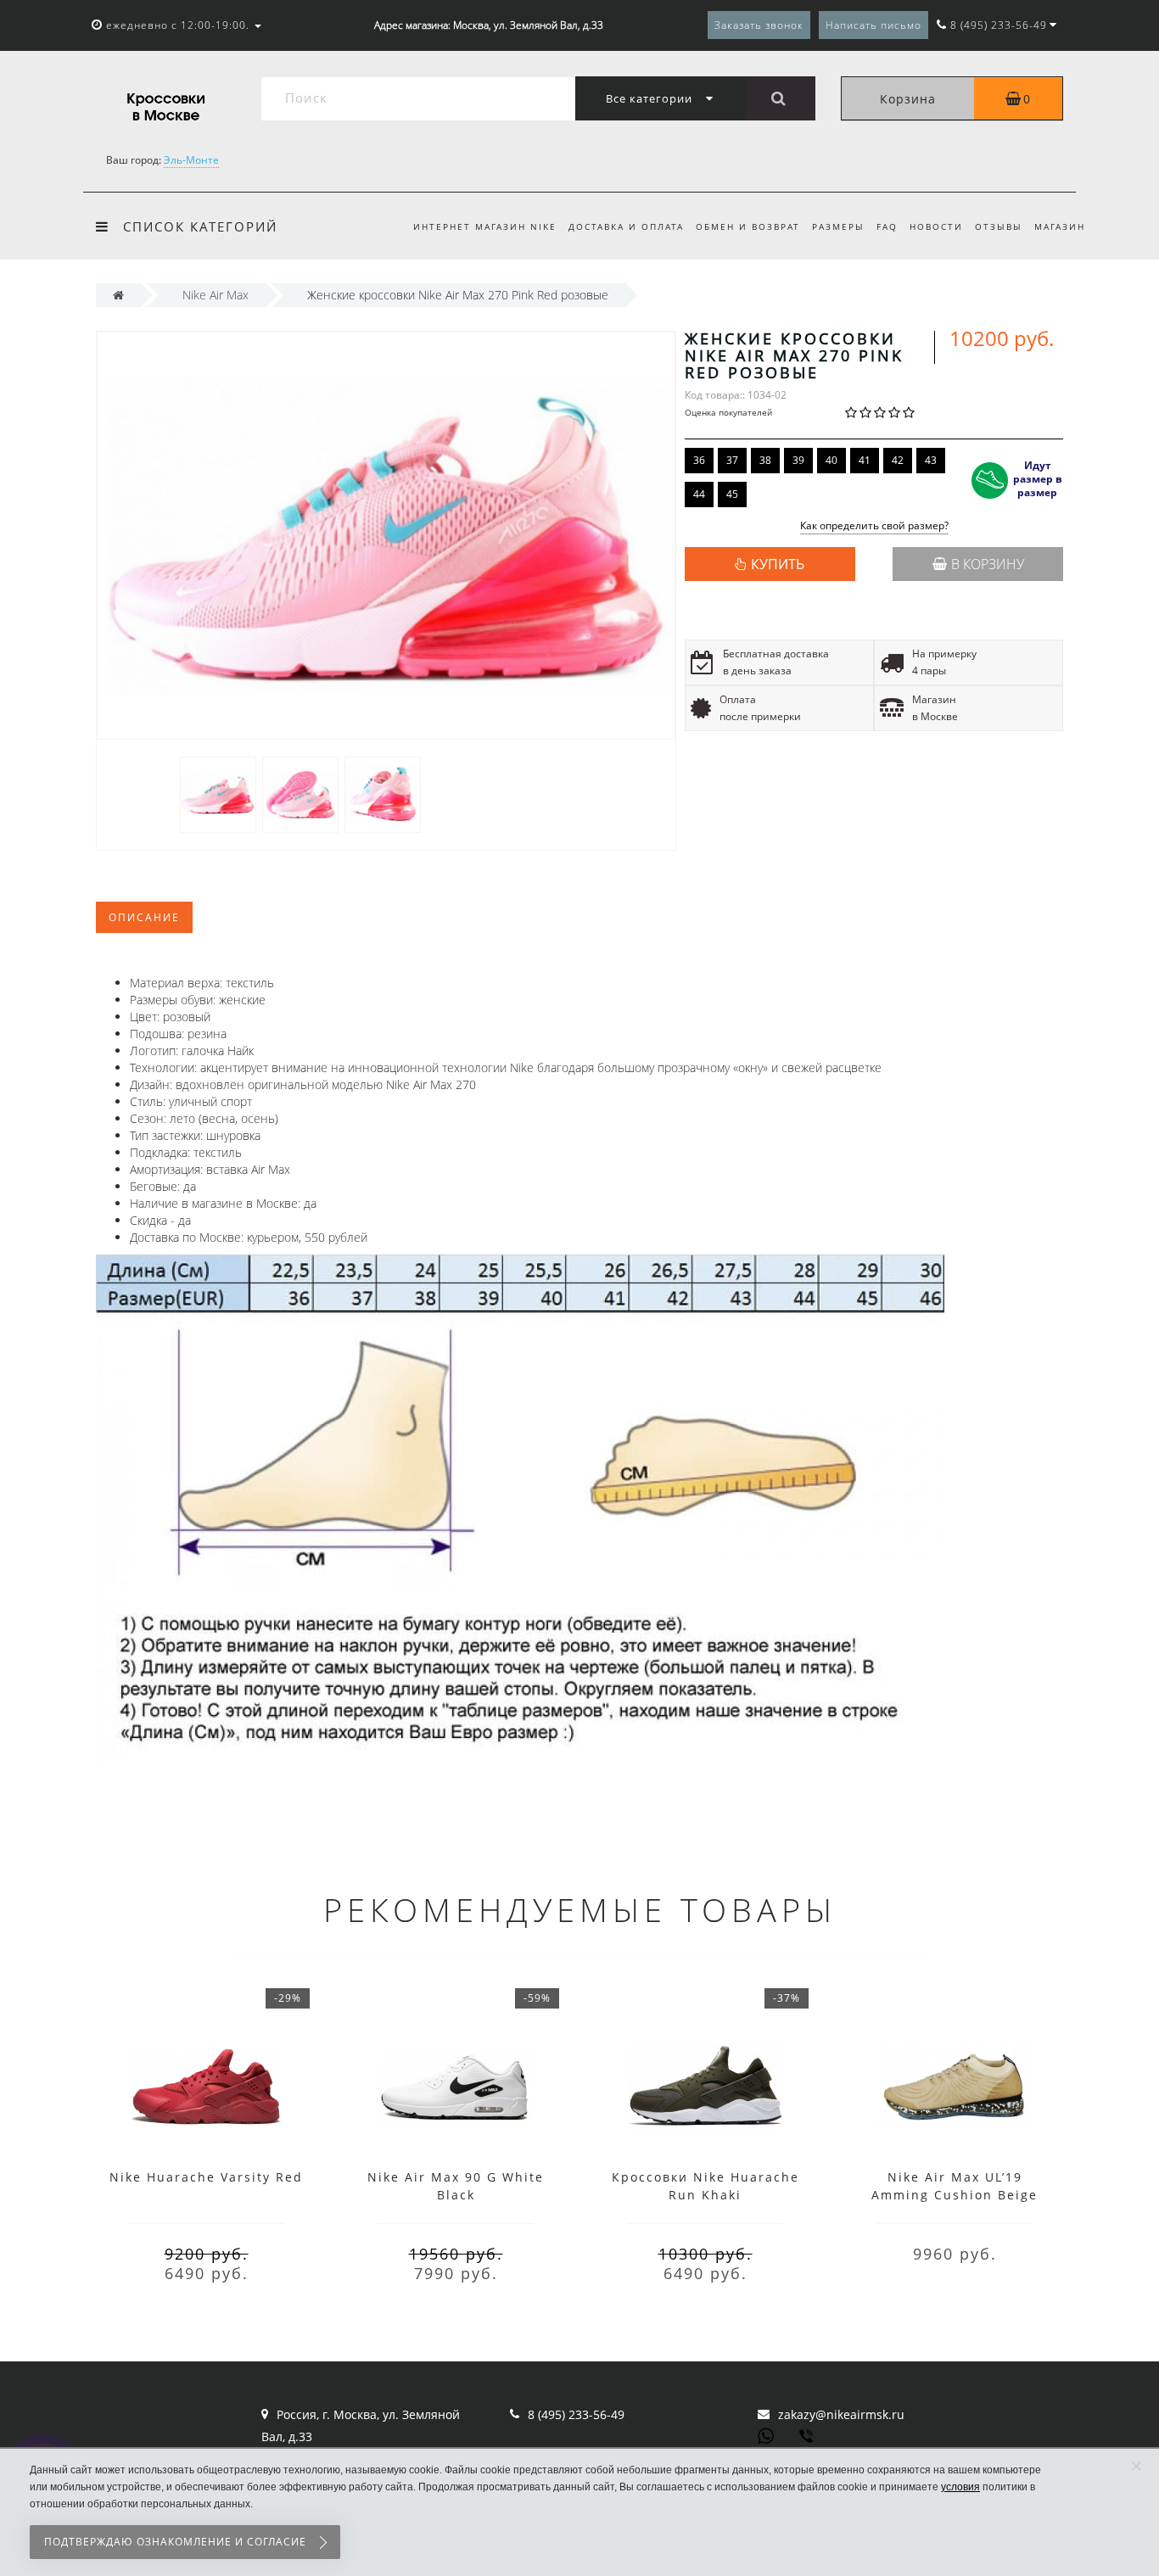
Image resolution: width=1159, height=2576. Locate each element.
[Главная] (118, 295)
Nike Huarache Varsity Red (206, 2177)
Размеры (838, 226)
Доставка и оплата (626, 226)
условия (960, 2487)
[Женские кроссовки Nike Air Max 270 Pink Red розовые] (218, 793)
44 (699, 494)
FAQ (887, 226)
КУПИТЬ (778, 564)
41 (865, 460)
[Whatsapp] (766, 2434)
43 (931, 460)
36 (699, 460)
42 (898, 460)
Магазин (1060, 226)
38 (765, 460)
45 (732, 494)
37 (732, 460)
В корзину (988, 564)
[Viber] (808, 2438)
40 (831, 460)
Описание (144, 917)
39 (798, 460)
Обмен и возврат (748, 226)
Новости (936, 226)
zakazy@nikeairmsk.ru (841, 2414)
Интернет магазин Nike (485, 226)
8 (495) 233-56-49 (576, 2414)
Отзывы (999, 226)
